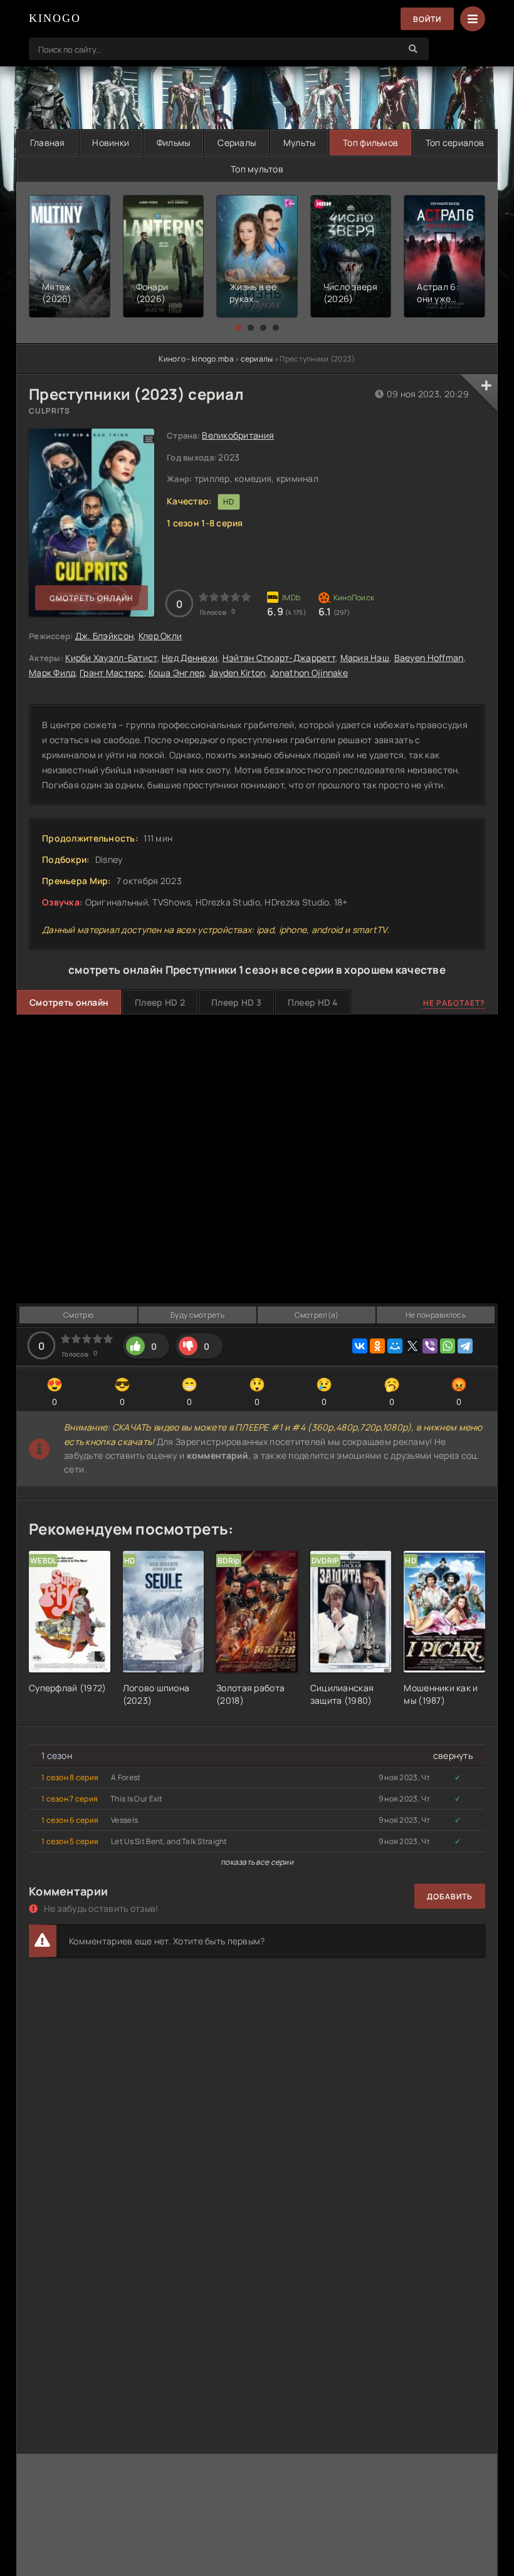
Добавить (450, 1896)
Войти (427, 19)
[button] (238, 328)
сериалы (257, 359)
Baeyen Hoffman (429, 658)
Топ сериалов (455, 143)
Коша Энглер (176, 673)
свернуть (453, 1755)
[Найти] (413, 49)
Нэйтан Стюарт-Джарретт (279, 658)
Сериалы (237, 143)
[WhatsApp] (448, 1346)
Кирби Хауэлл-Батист (111, 658)
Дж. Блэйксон (104, 636)
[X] (412, 1346)
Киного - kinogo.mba (196, 359)
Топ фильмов (370, 143)
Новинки (111, 143)
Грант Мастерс (112, 673)
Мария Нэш (365, 658)
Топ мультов (257, 169)
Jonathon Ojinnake (309, 673)
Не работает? (454, 1003)
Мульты (300, 143)
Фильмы (174, 143)
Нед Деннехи (190, 658)
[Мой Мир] (395, 1346)
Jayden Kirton (238, 673)
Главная (48, 143)
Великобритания (238, 435)
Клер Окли (160, 636)
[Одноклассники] (377, 1346)
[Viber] (430, 1346)
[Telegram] (465, 1346)
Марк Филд (52, 673)
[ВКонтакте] (360, 1346)
